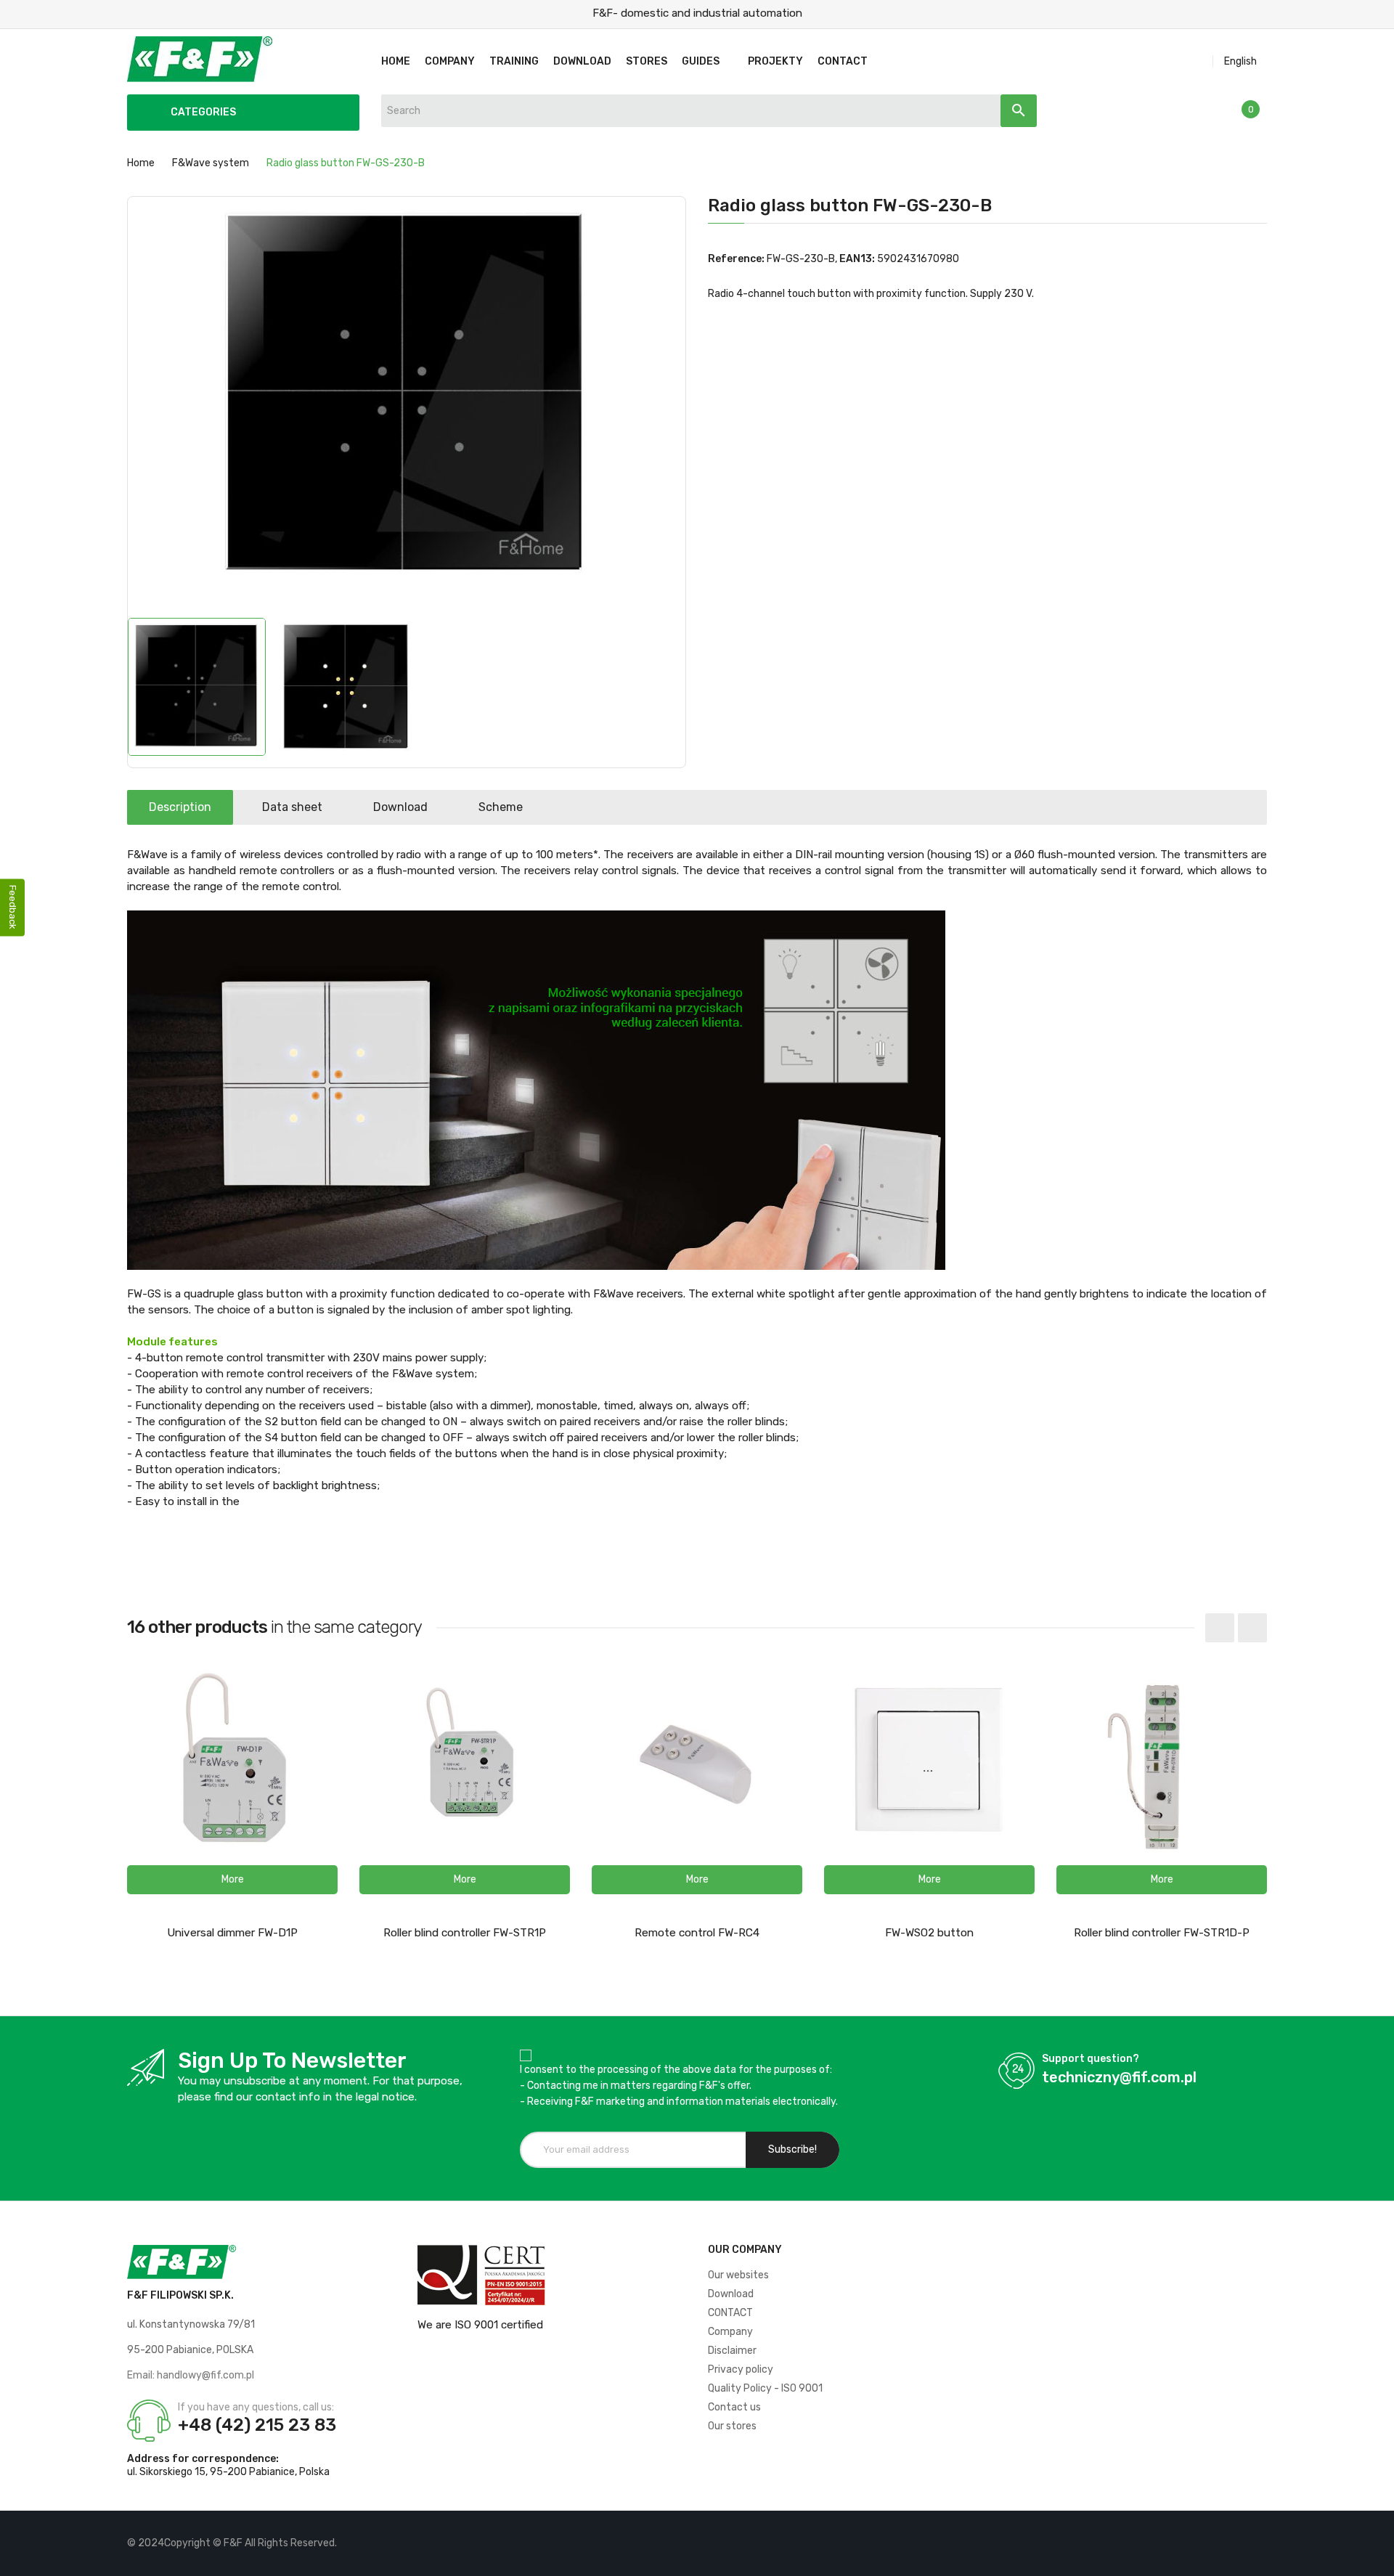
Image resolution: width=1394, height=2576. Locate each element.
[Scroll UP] (1376, 2558)
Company (730, 2332)
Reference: (736, 259)
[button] (232, 1880)
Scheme (501, 807)
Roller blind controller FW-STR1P (465, 1933)
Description (180, 807)
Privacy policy (741, 2369)
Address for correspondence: (203, 2459)
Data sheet (292, 807)
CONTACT (730, 2313)
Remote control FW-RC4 (697, 1933)
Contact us (734, 2407)
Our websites (738, 2275)
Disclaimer (732, 2351)
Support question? (1091, 2059)
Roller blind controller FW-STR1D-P (1162, 1933)
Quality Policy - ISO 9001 (765, 2388)
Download (400, 807)
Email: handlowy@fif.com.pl (191, 2375)
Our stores (732, 2426)
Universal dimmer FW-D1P (232, 1933)
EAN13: (857, 259)
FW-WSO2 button (929, 1933)
